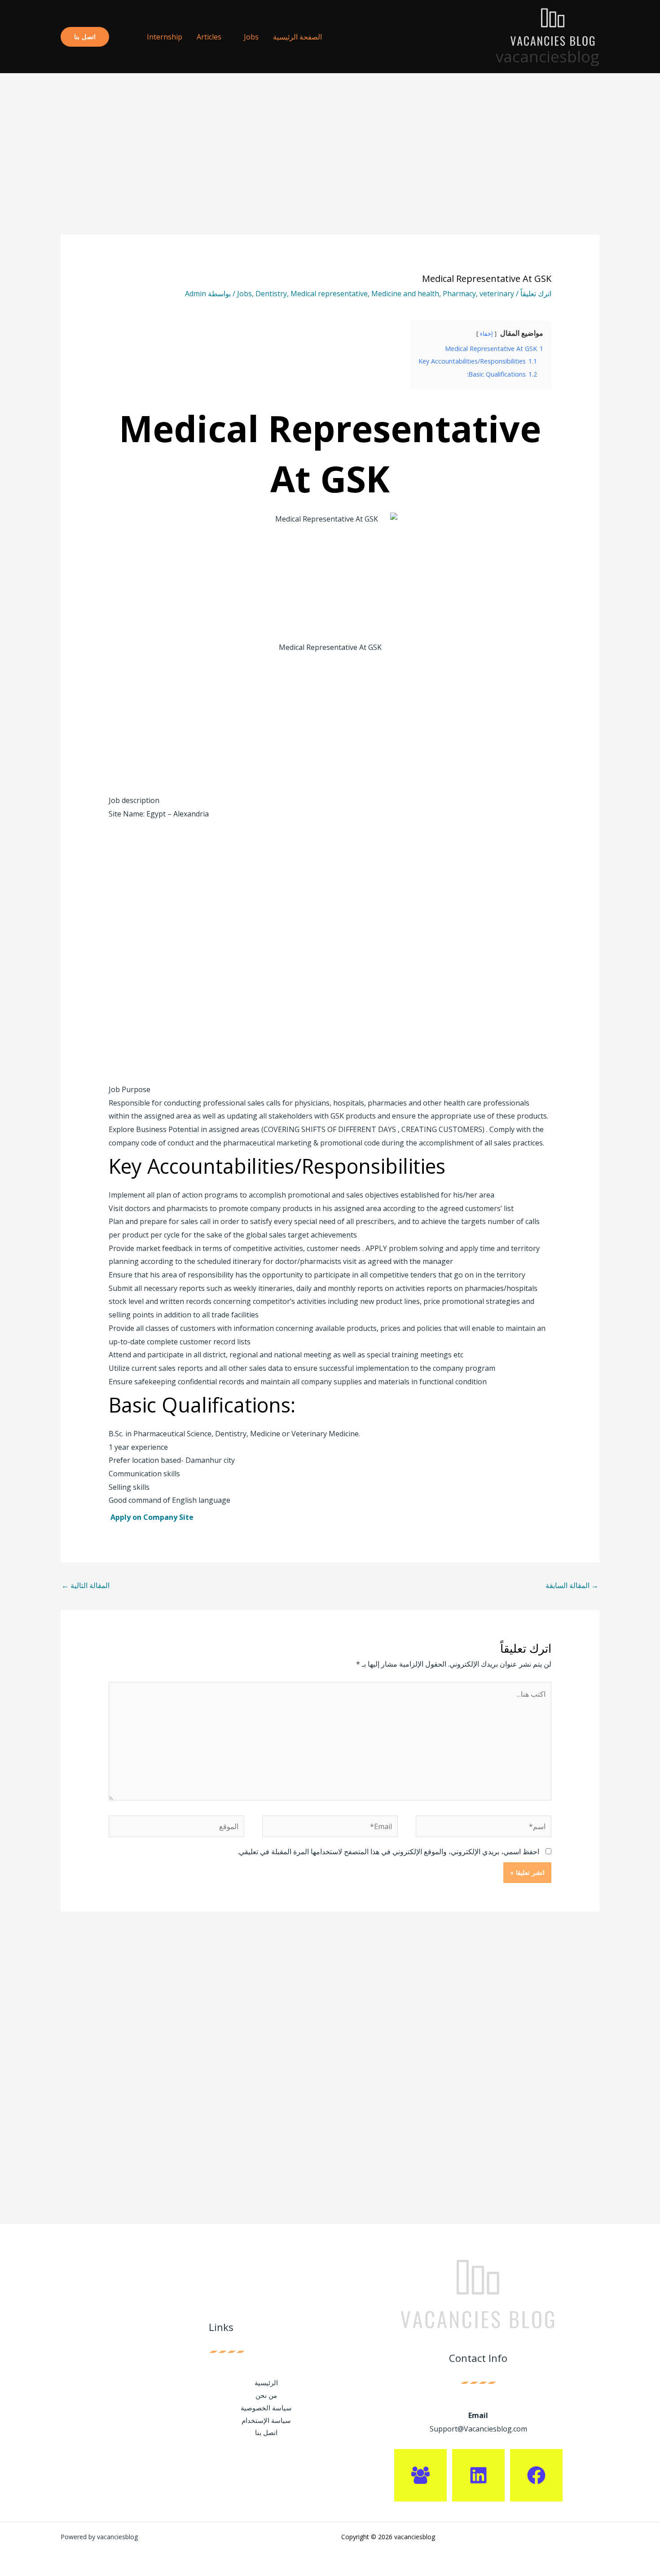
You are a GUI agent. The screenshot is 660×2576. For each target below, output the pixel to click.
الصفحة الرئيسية (297, 37)
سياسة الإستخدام (266, 2420)
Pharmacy (459, 294)
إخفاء (486, 334)
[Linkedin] (478, 2475)
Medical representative (329, 294)
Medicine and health (405, 294)
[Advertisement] (330, 168)
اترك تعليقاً (536, 294)
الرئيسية (266, 2383)
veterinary (497, 294)
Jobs (251, 37)
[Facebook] (536, 2475)
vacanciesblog (548, 56)
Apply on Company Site (153, 1517)
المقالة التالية (86, 1585)
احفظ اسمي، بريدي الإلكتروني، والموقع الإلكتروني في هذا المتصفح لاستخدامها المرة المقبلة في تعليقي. (388, 1852)
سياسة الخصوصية (266, 2408)
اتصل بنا (266, 2432)
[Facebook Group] (420, 2475)
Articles (209, 37)
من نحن (266, 2395)
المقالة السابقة (572, 1585)
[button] (124, 37)
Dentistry (271, 294)
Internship (165, 37)
